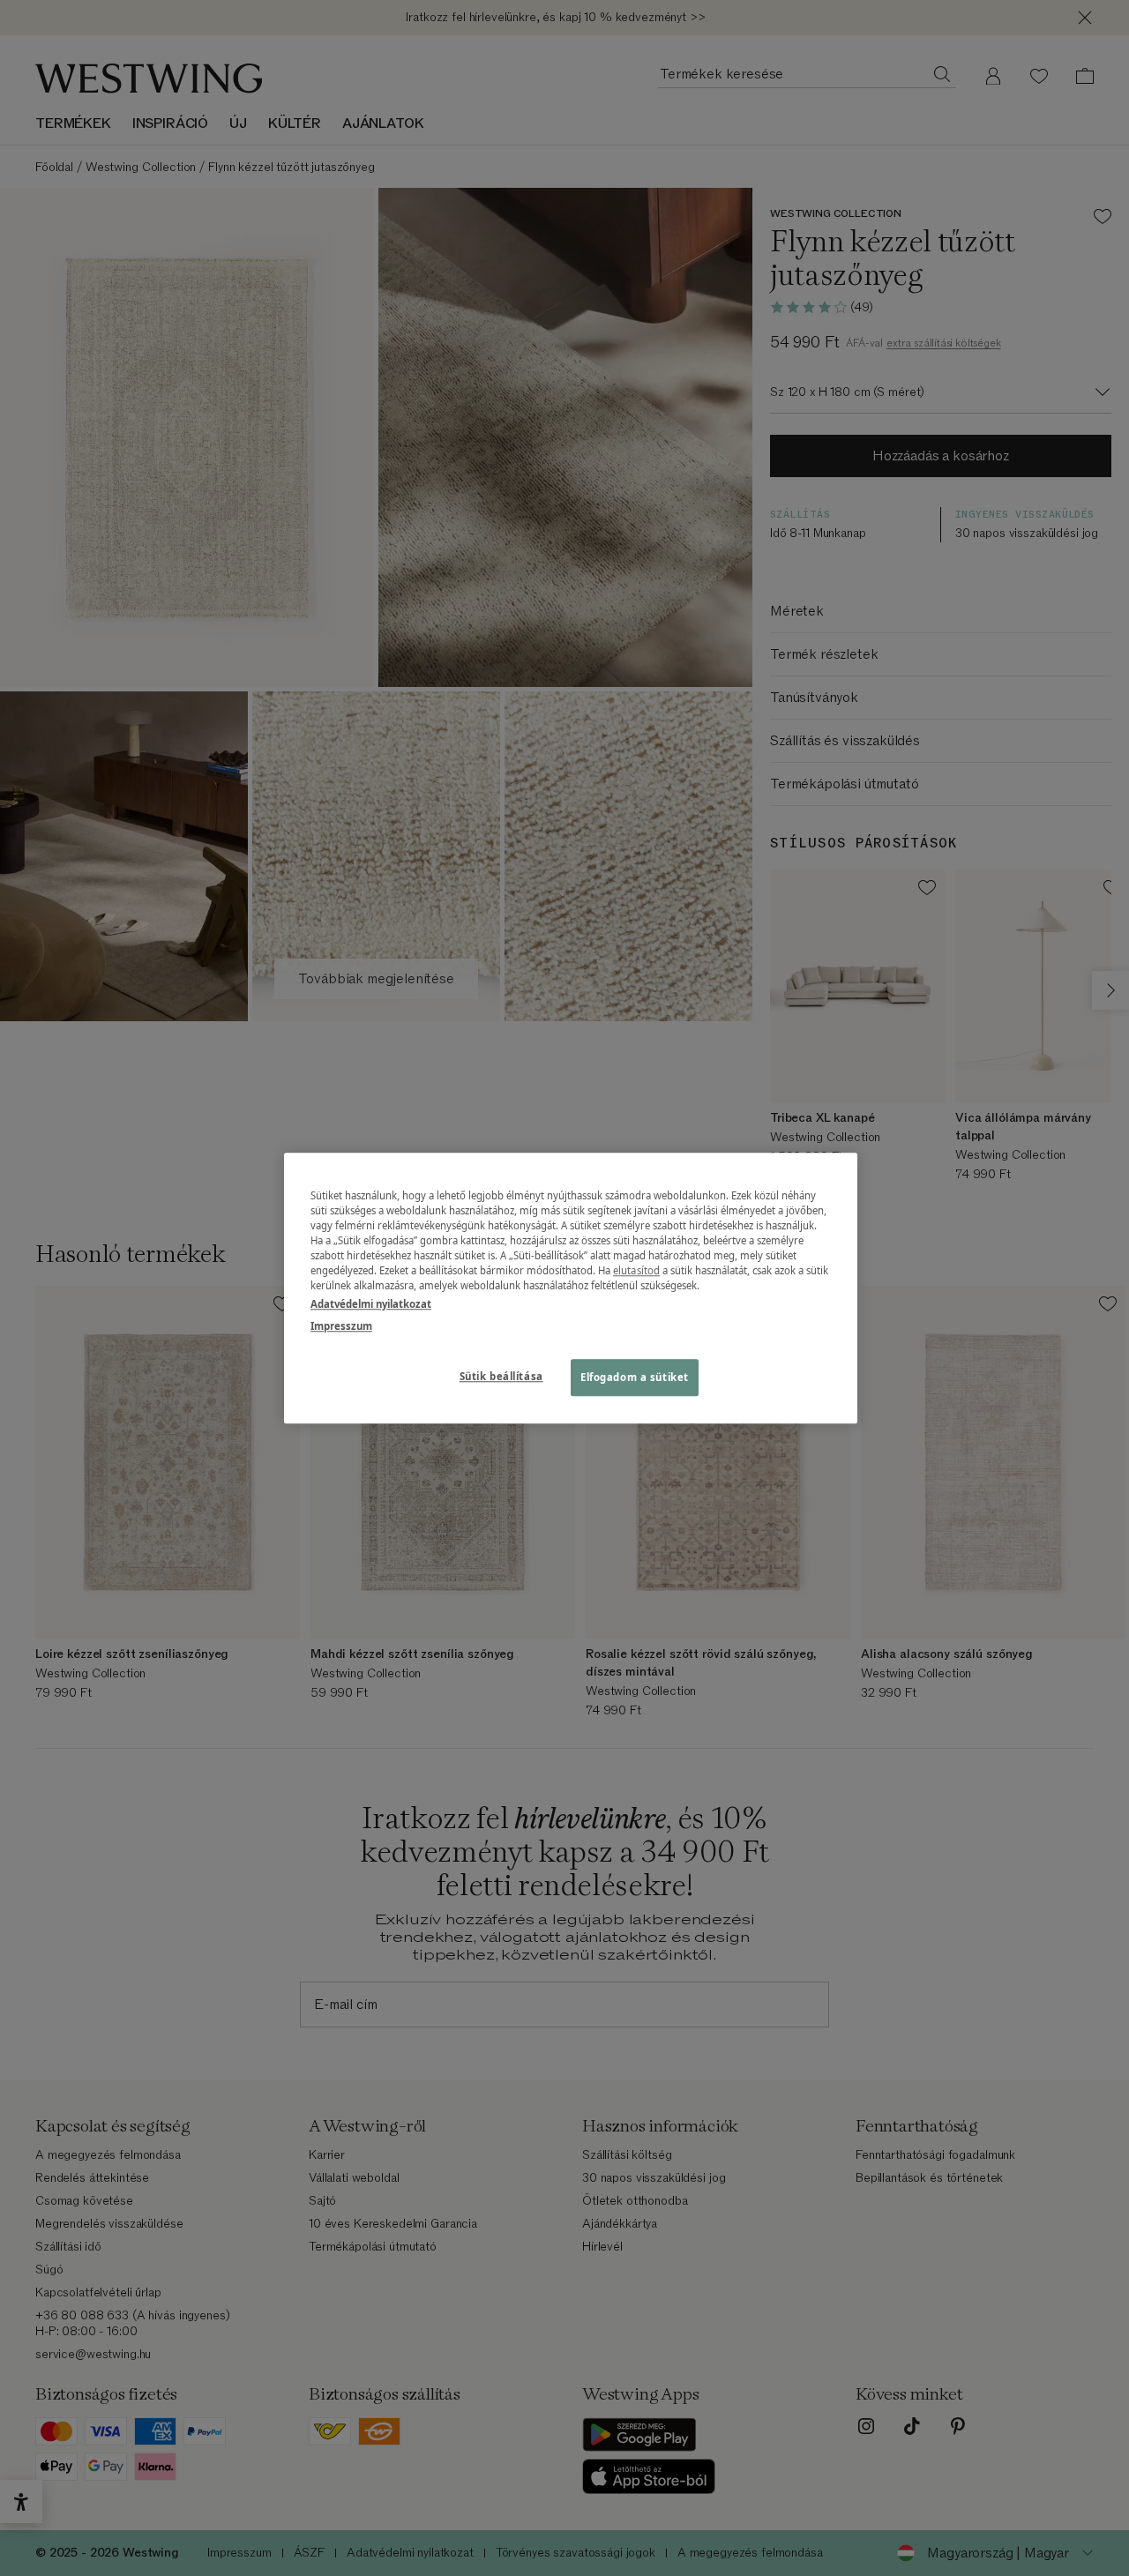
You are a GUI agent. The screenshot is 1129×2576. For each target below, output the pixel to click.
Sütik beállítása (501, 1376)
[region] (571, 1288)
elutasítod (636, 1270)
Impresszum (341, 1326)
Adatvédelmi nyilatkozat (371, 1304)
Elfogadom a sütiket (635, 1377)
